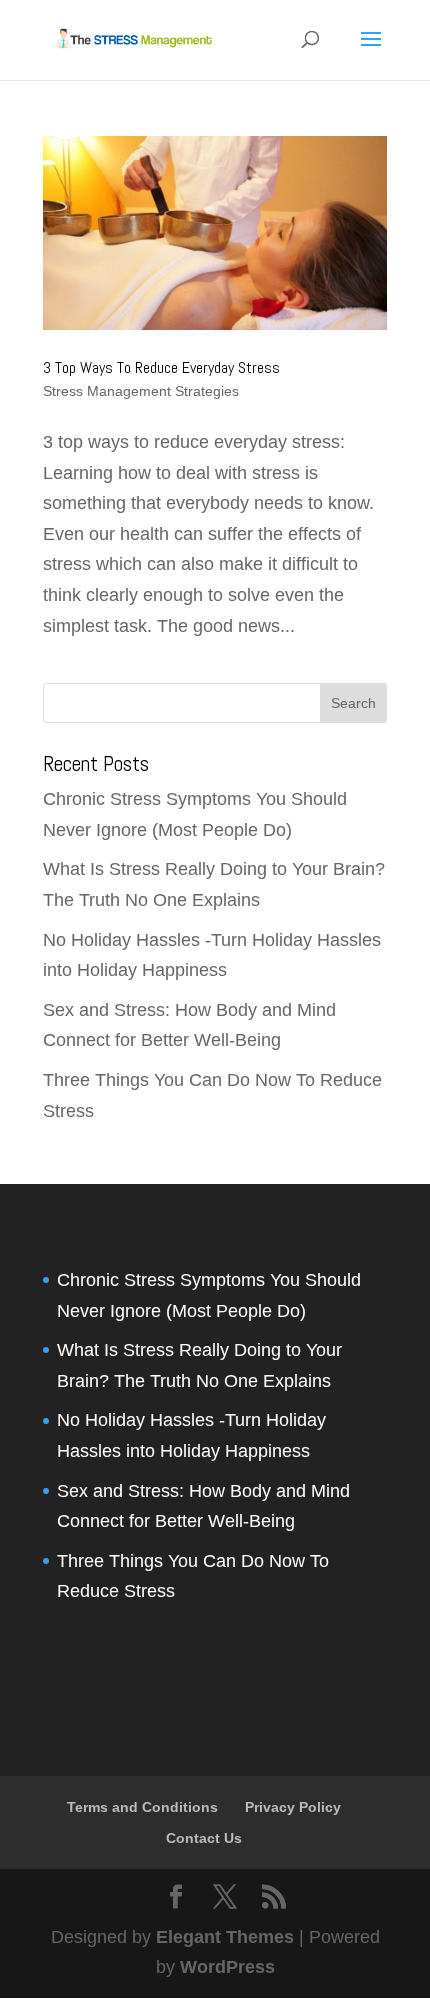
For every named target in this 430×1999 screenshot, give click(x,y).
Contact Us (204, 1838)
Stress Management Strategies (141, 391)
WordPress (227, 1967)
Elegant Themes (225, 1937)
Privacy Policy (293, 1807)
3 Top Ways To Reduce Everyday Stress (161, 367)
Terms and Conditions (142, 1807)
